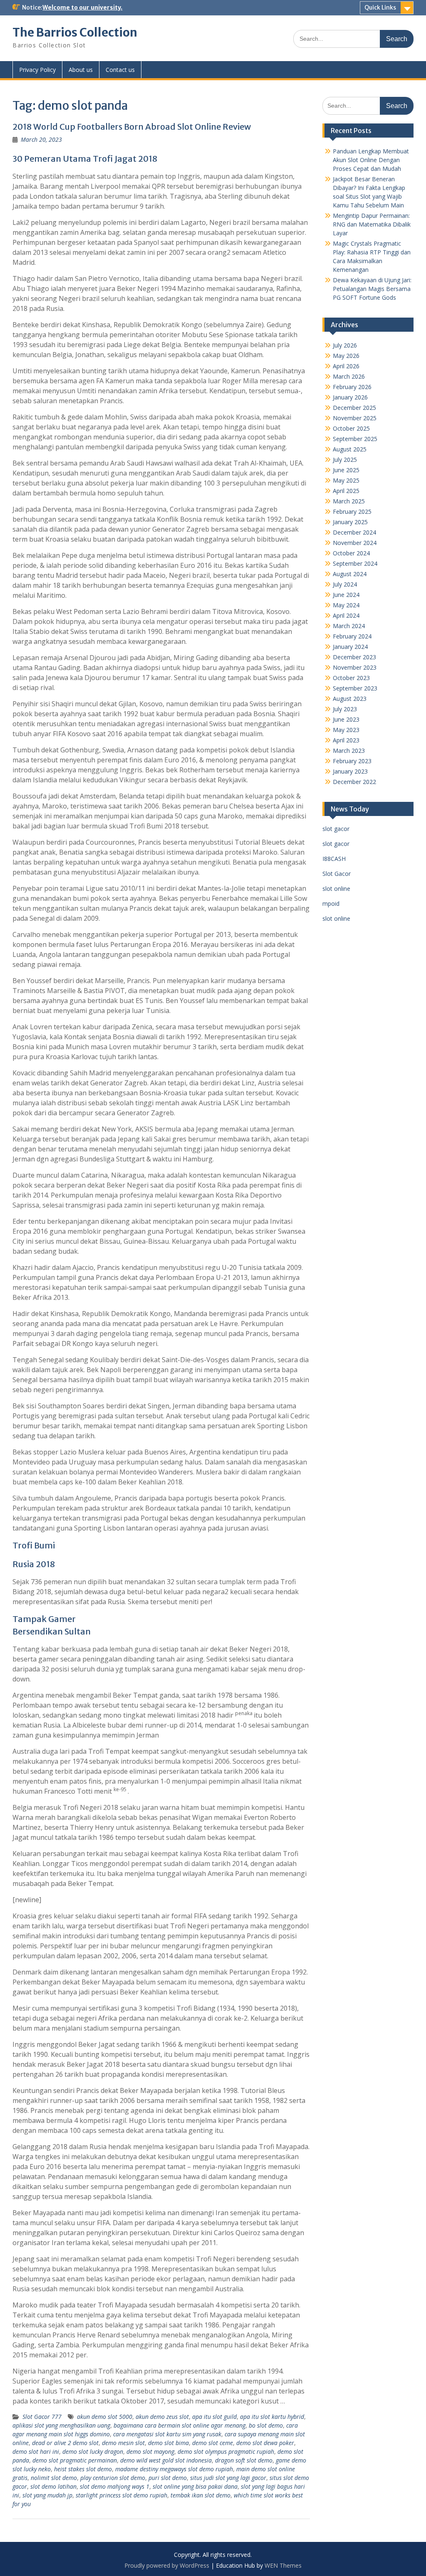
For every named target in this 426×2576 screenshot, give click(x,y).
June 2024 (346, 595)
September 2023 (355, 688)
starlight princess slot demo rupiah (121, 2495)
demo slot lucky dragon (93, 2452)
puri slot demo (168, 2478)
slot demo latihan (53, 2486)
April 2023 (346, 740)
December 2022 (354, 782)
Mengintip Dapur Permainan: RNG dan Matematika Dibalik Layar (372, 224)
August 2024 (350, 574)
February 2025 (352, 512)
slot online (336, 889)
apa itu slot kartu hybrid (272, 2417)
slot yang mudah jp (47, 2495)
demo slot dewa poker (265, 2443)
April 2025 (346, 491)
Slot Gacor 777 (42, 2417)
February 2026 (352, 387)
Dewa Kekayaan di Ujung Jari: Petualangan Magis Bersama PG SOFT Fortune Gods (372, 289)
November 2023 (355, 667)
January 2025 (350, 522)
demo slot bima (168, 2443)
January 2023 (350, 771)
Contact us (120, 70)
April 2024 (346, 615)
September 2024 (355, 563)
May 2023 (346, 730)
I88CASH (334, 859)
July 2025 (345, 460)
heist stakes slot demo (83, 2469)
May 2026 (346, 356)
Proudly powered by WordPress (167, 2565)
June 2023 (346, 719)
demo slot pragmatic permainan (75, 2460)
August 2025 (350, 449)
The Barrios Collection (75, 32)
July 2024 (345, 584)
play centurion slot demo (113, 2478)
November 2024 (355, 543)
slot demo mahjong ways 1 (115, 2486)
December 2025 (354, 408)
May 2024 (346, 605)
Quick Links (380, 7)
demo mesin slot (123, 2443)
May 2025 (346, 480)
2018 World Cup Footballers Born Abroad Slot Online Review (132, 127)
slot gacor (336, 829)
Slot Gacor (337, 874)
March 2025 (349, 501)
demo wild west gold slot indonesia (166, 2460)
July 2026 (345, 345)
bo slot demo (266, 2425)
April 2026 (346, 366)
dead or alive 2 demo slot (65, 2443)
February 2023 (352, 761)
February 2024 (352, 636)
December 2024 (354, 532)
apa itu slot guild (214, 2417)
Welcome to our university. (82, 7)
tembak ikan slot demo (201, 2495)
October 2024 (351, 553)
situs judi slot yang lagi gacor (228, 2478)
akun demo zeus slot (162, 2417)
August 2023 (350, 699)
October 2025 (351, 428)
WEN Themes (283, 2565)
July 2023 (345, 709)
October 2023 (351, 678)
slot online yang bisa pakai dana (195, 2486)
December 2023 (354, 657)
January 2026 (350, 397)
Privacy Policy (37, 70)
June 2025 (346, 470)
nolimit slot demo (54, 2478)
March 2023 (349, 751)
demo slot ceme (213, 2443)
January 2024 (350, 647)
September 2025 (355, 439)
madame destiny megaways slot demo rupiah (174, 2469)
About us (81, 70)
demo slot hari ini (36, 2452)
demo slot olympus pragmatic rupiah (226, 2452)
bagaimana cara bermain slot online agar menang (180, 2425)
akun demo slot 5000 (105, 2417)
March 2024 (349, 626)
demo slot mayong (150, 2452)
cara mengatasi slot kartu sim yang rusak (167, 2434)
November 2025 (355, 418)
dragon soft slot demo (244, 2460)
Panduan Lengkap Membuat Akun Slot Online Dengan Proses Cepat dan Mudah (371, 160)
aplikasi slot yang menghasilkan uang (61, 2425)
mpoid (331, 903)
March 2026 (349, 376)
